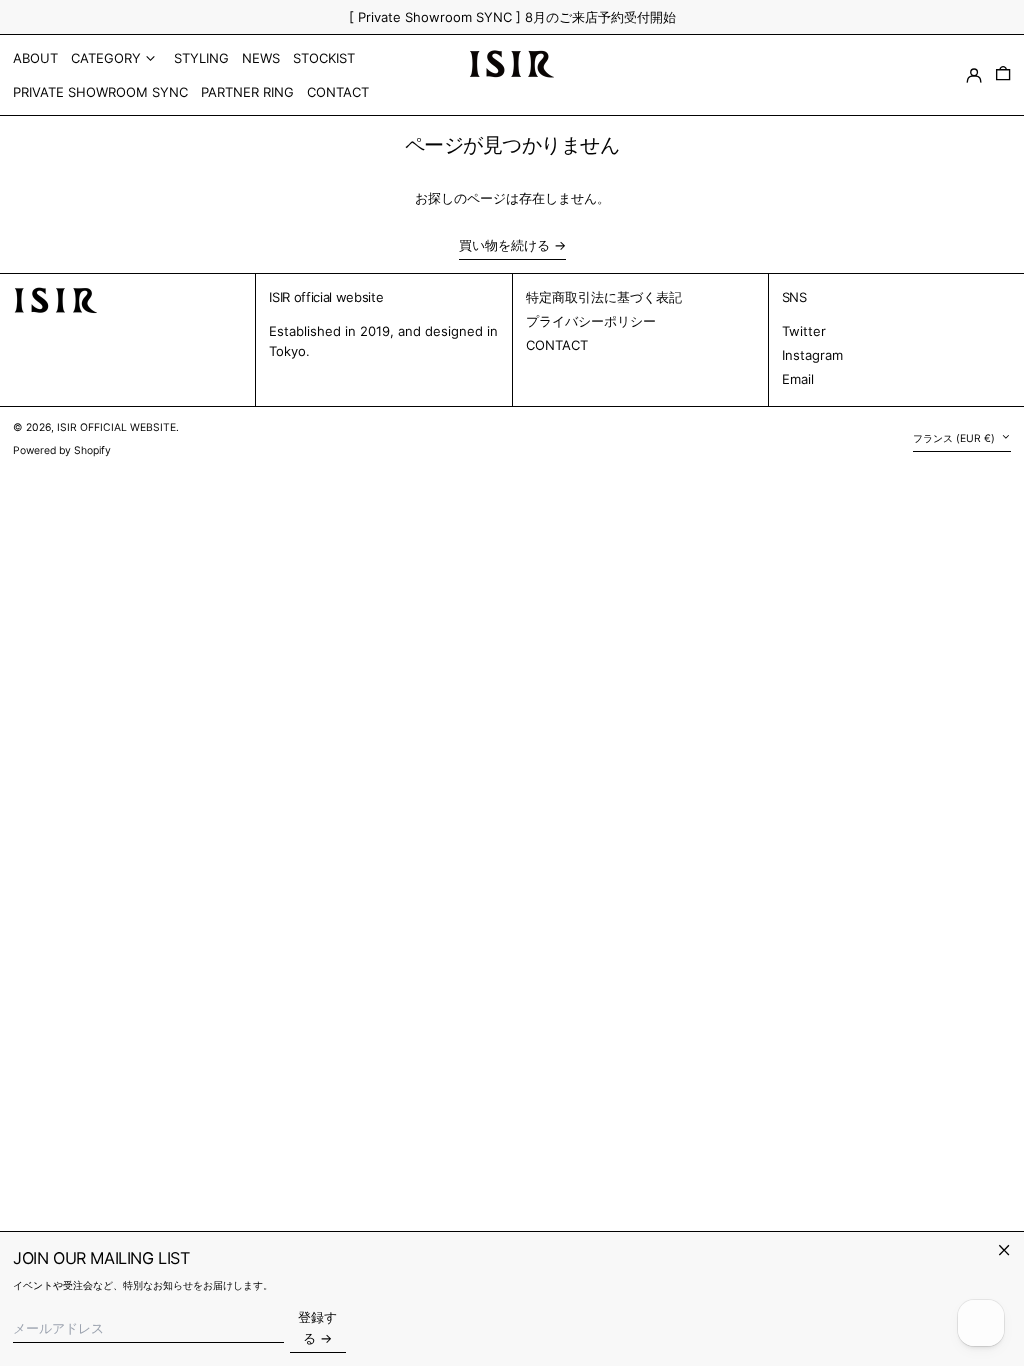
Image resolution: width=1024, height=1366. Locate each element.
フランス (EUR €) (955, 438)
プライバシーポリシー (591, 321)
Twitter (804, 331)
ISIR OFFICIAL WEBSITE (116, 427)
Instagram (812, 355)
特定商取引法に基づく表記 (604, 297)
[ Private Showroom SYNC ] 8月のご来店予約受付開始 (512, 17)
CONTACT (557, 345)
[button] (1003, 75)
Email (798, 379)
